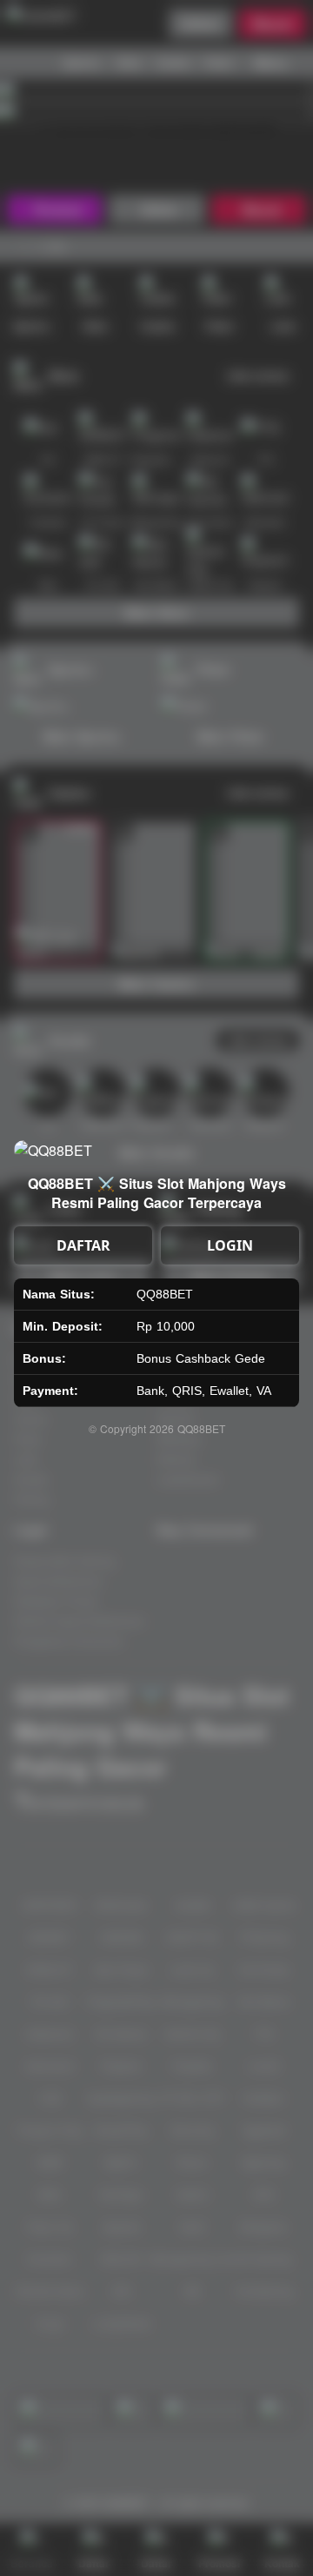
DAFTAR (83, 1245)
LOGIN (230, 1245)
